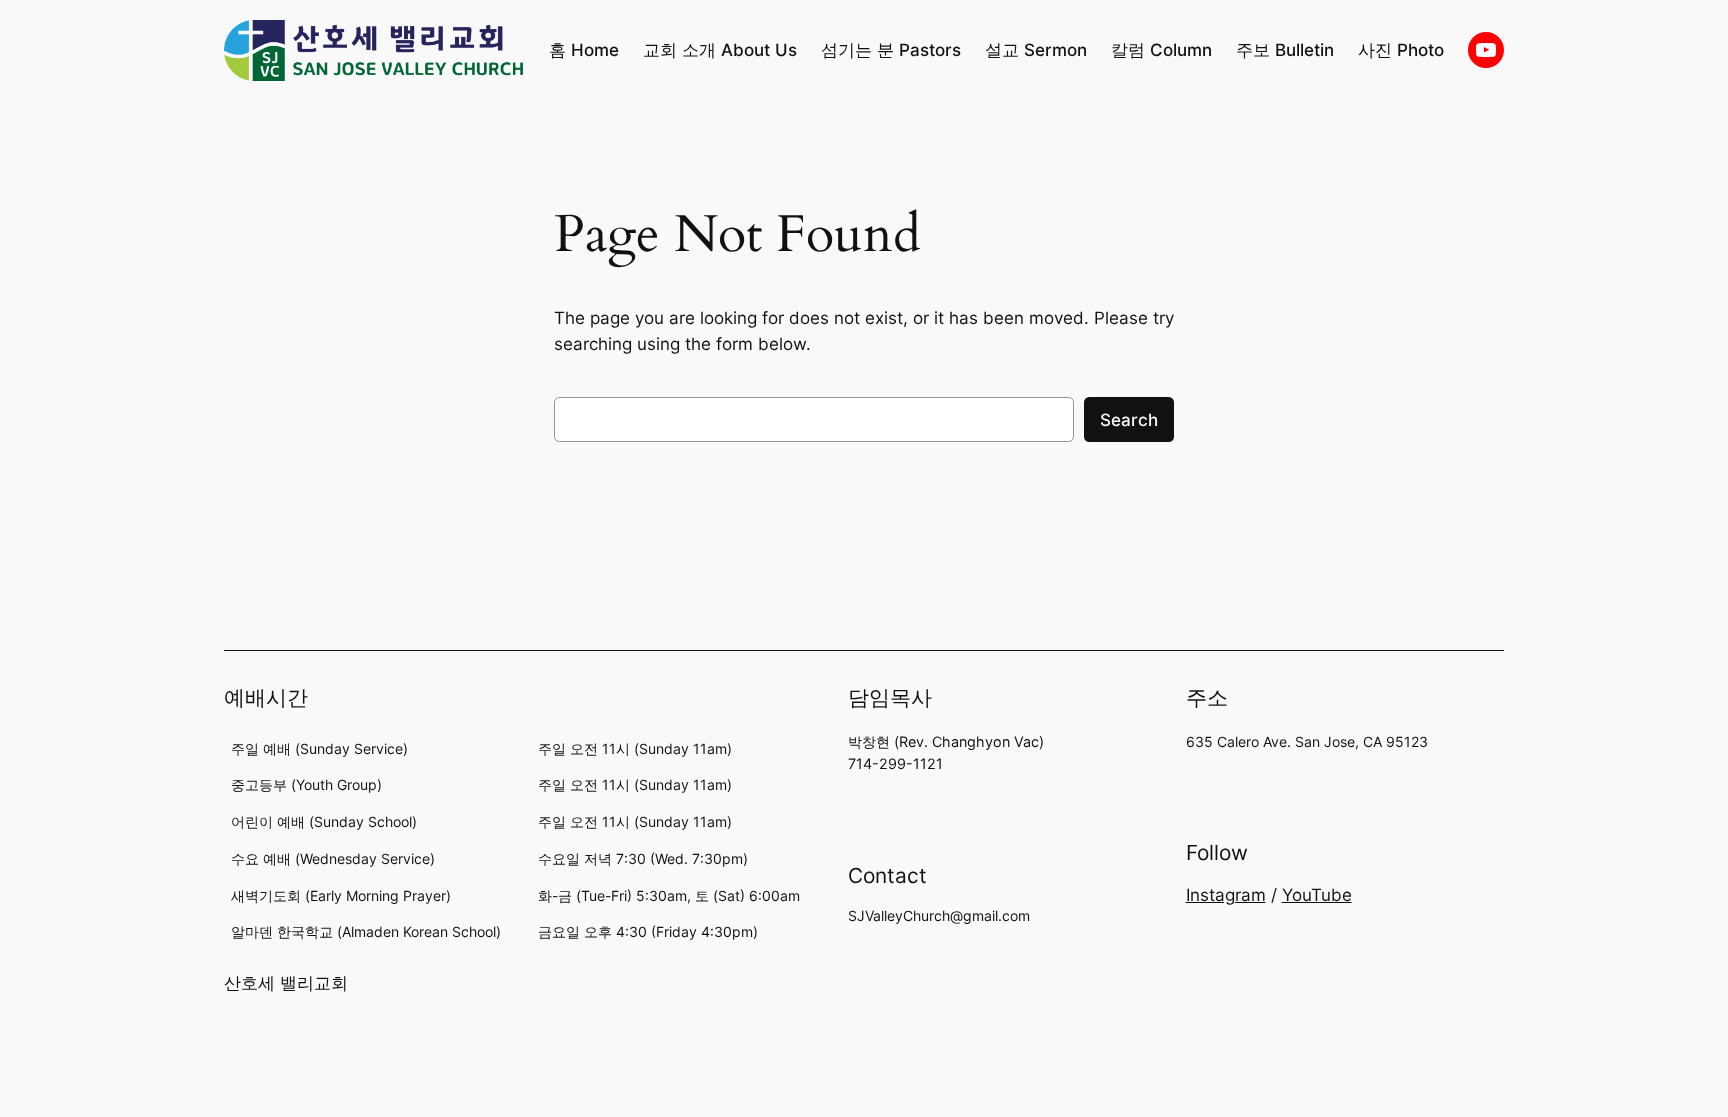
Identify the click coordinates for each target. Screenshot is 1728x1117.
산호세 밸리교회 (286, 983)
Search (1129, 420)
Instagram (1226, 895)
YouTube (1317, 895)
